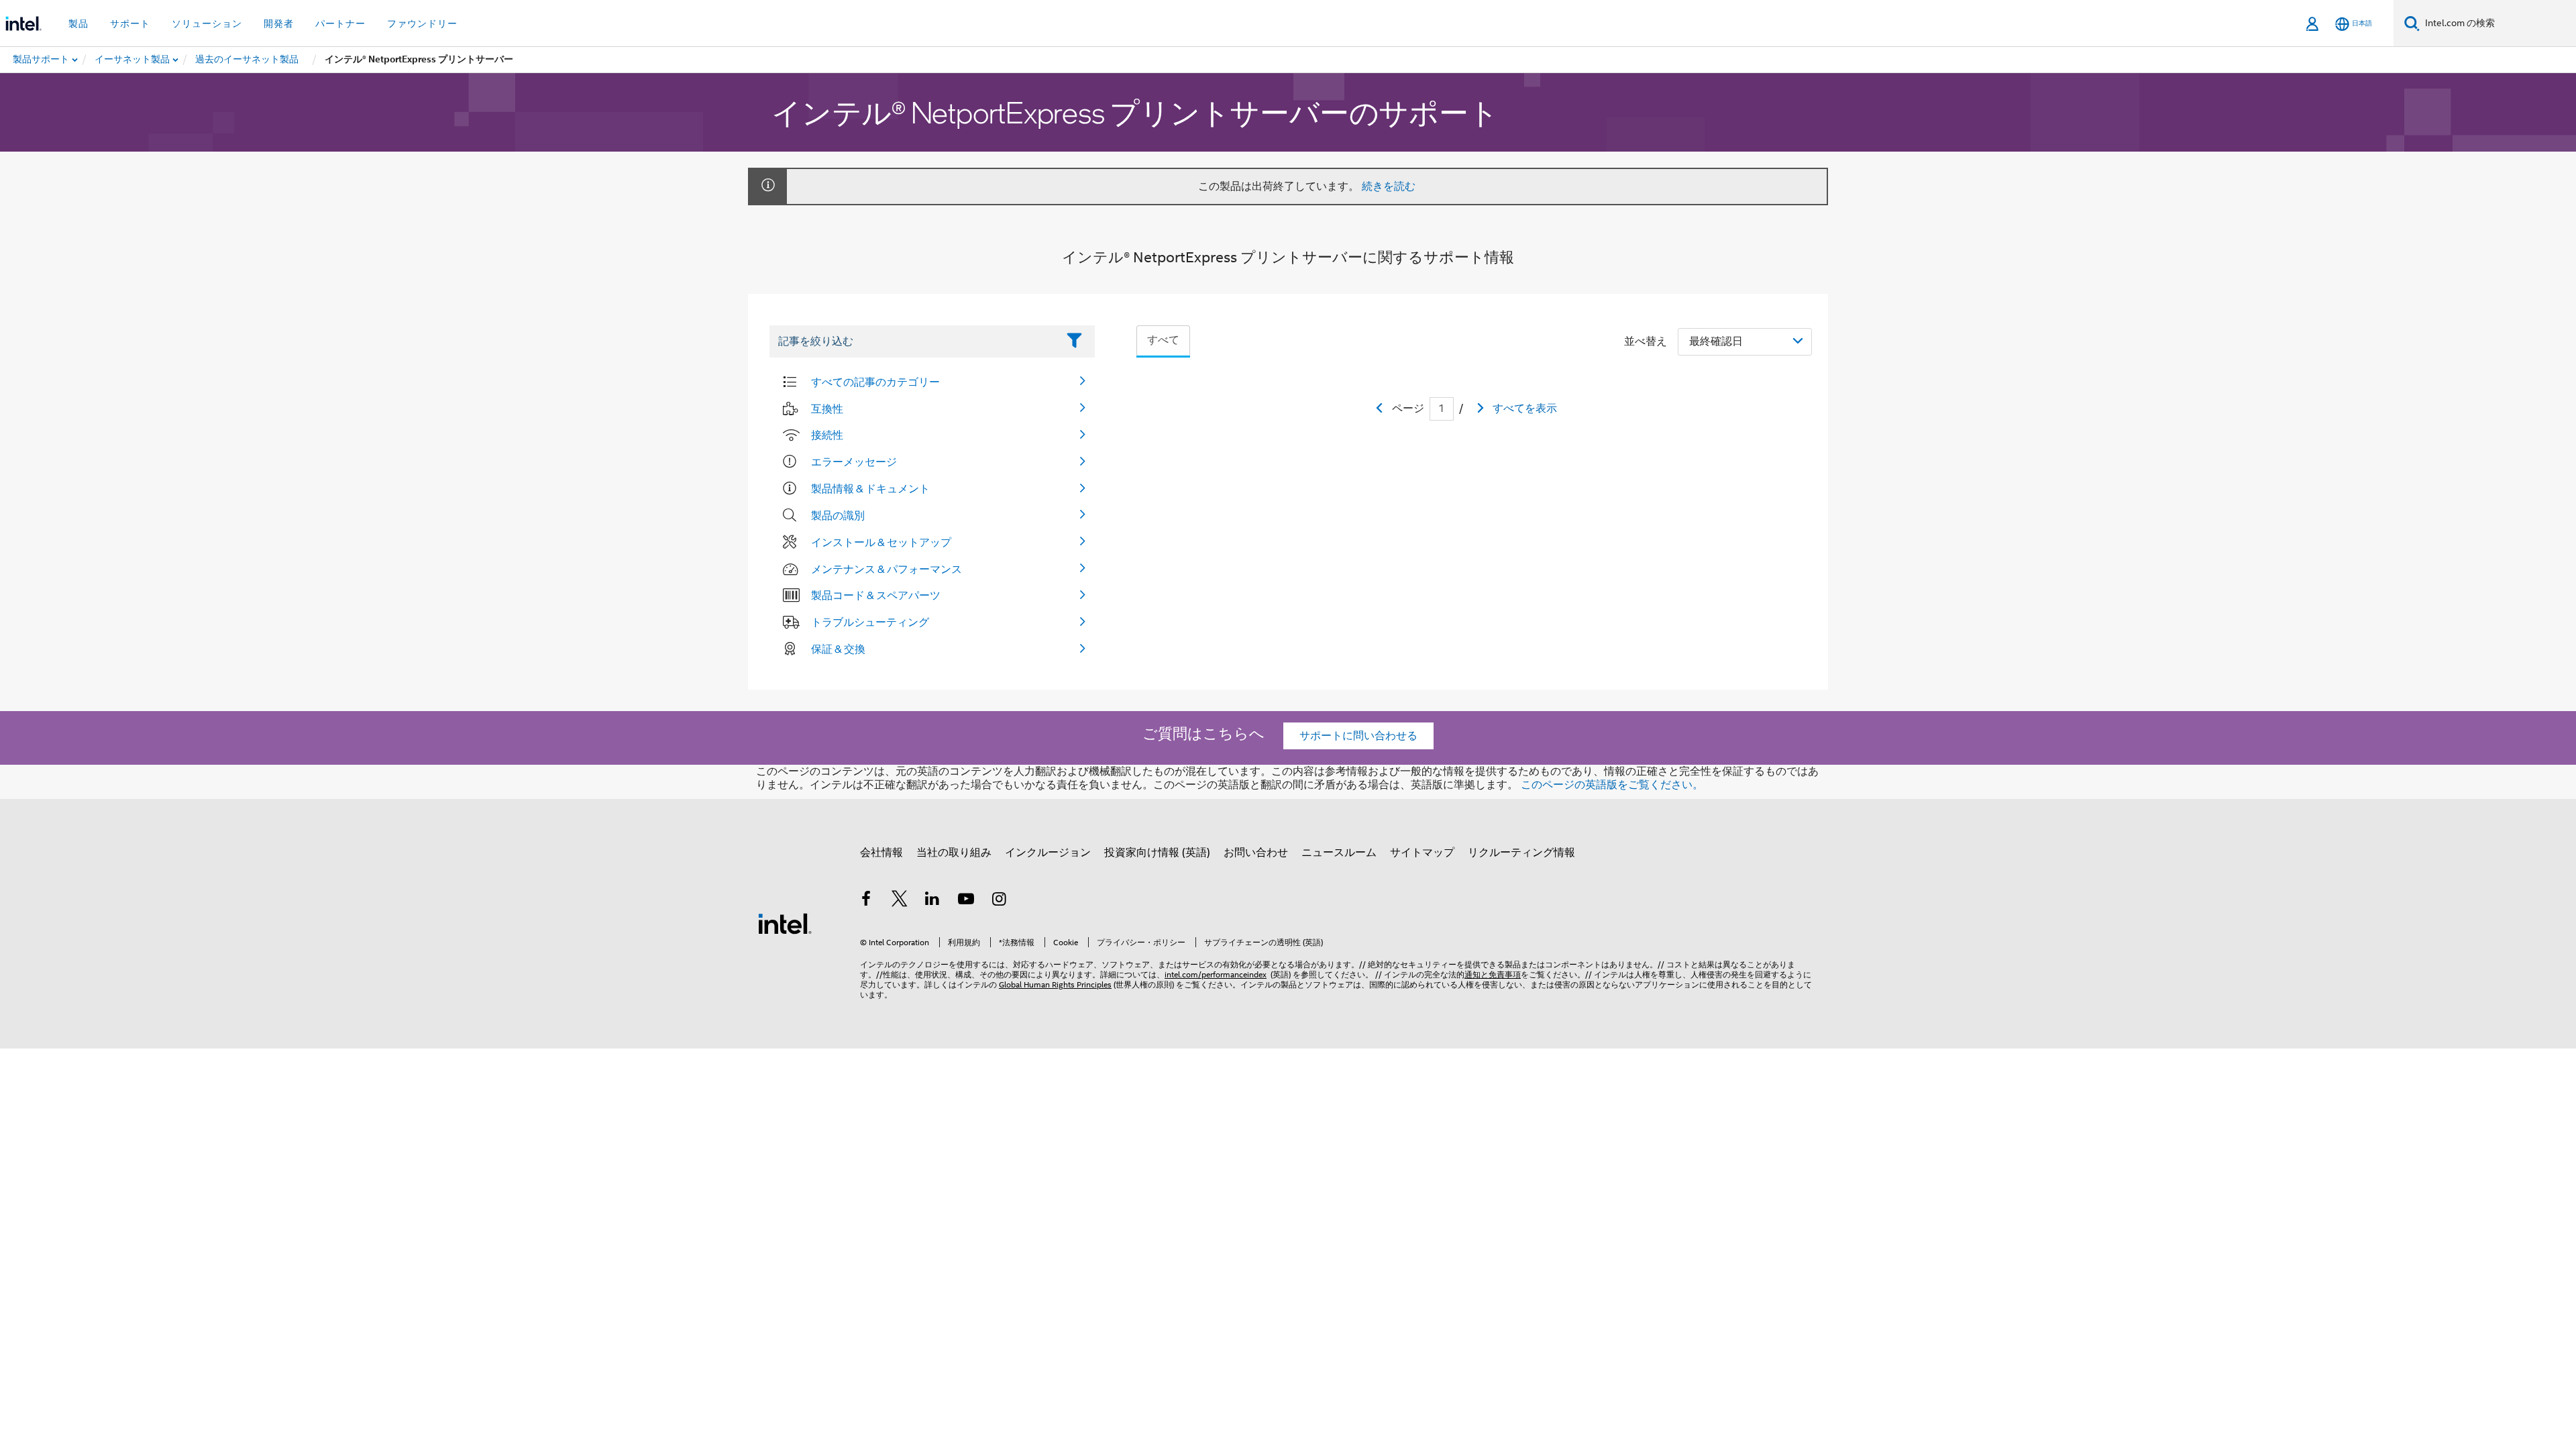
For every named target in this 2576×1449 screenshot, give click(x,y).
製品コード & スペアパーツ (876, 595)
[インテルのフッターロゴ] (785, 923)
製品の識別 (838, 515)
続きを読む (1389, 186)
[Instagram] (999, 901)
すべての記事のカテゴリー (875, 382)
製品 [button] (78, 23)
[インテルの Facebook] (866, 901)
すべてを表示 (1525, 409)
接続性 (827, 435)
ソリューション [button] (207, 23)
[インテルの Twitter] (900, 901)
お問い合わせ (1256, 853)
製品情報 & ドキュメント (870, 488)
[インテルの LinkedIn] (932, 901)
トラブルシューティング (870, 622)
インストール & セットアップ (881, 542)
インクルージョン (1048, 853)
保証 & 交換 (838, 649)
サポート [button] (130, 23)
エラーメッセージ (854, 462)
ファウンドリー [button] (422, 23)
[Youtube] (966, 901)
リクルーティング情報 (1521, 853)
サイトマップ (1422, 853)
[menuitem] (133, 60)
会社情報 (881, 853)
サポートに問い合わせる (1358, 736)
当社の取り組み (954, 853)
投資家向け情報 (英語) (1157, 853)
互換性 (827, 409)
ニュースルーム (1339, 853)
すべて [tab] (1163, 340)
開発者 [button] (279, 23)
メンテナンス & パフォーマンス (887, 569)
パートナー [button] (340, 23)
